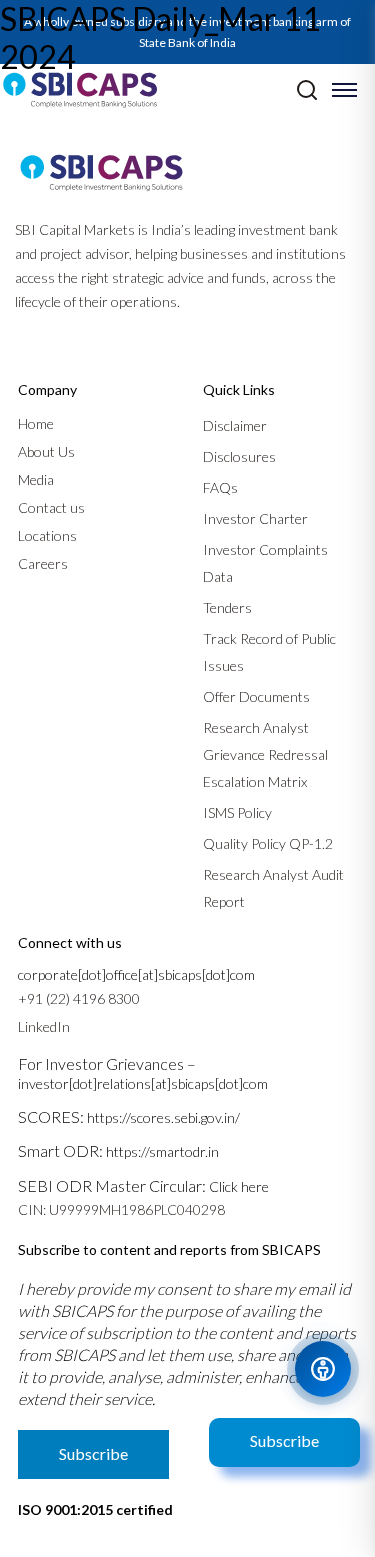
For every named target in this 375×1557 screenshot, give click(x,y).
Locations (47, 535)
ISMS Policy (237, 812)
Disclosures (239, 456)
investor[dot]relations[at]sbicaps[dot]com (143, 1083)
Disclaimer (235, 425)
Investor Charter (255, 518)
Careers (43, 563)
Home (36, 423)
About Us (46, 451)
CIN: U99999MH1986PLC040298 (121, 1209)
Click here (239, 1186)
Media (36, 479)
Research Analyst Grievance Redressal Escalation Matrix (265, 754)
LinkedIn (44, 1026)
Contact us (51, 507)
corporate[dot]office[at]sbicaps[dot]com (136, 974)
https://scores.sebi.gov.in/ (163, 1117)
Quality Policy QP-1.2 (268, 843)
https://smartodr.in (162, 1151)
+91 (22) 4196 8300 (79, 998)
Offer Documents (256, 696)
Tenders (227, 607)
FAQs (220, 487)
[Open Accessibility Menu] (323, 1369)
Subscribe (284, 1440)
